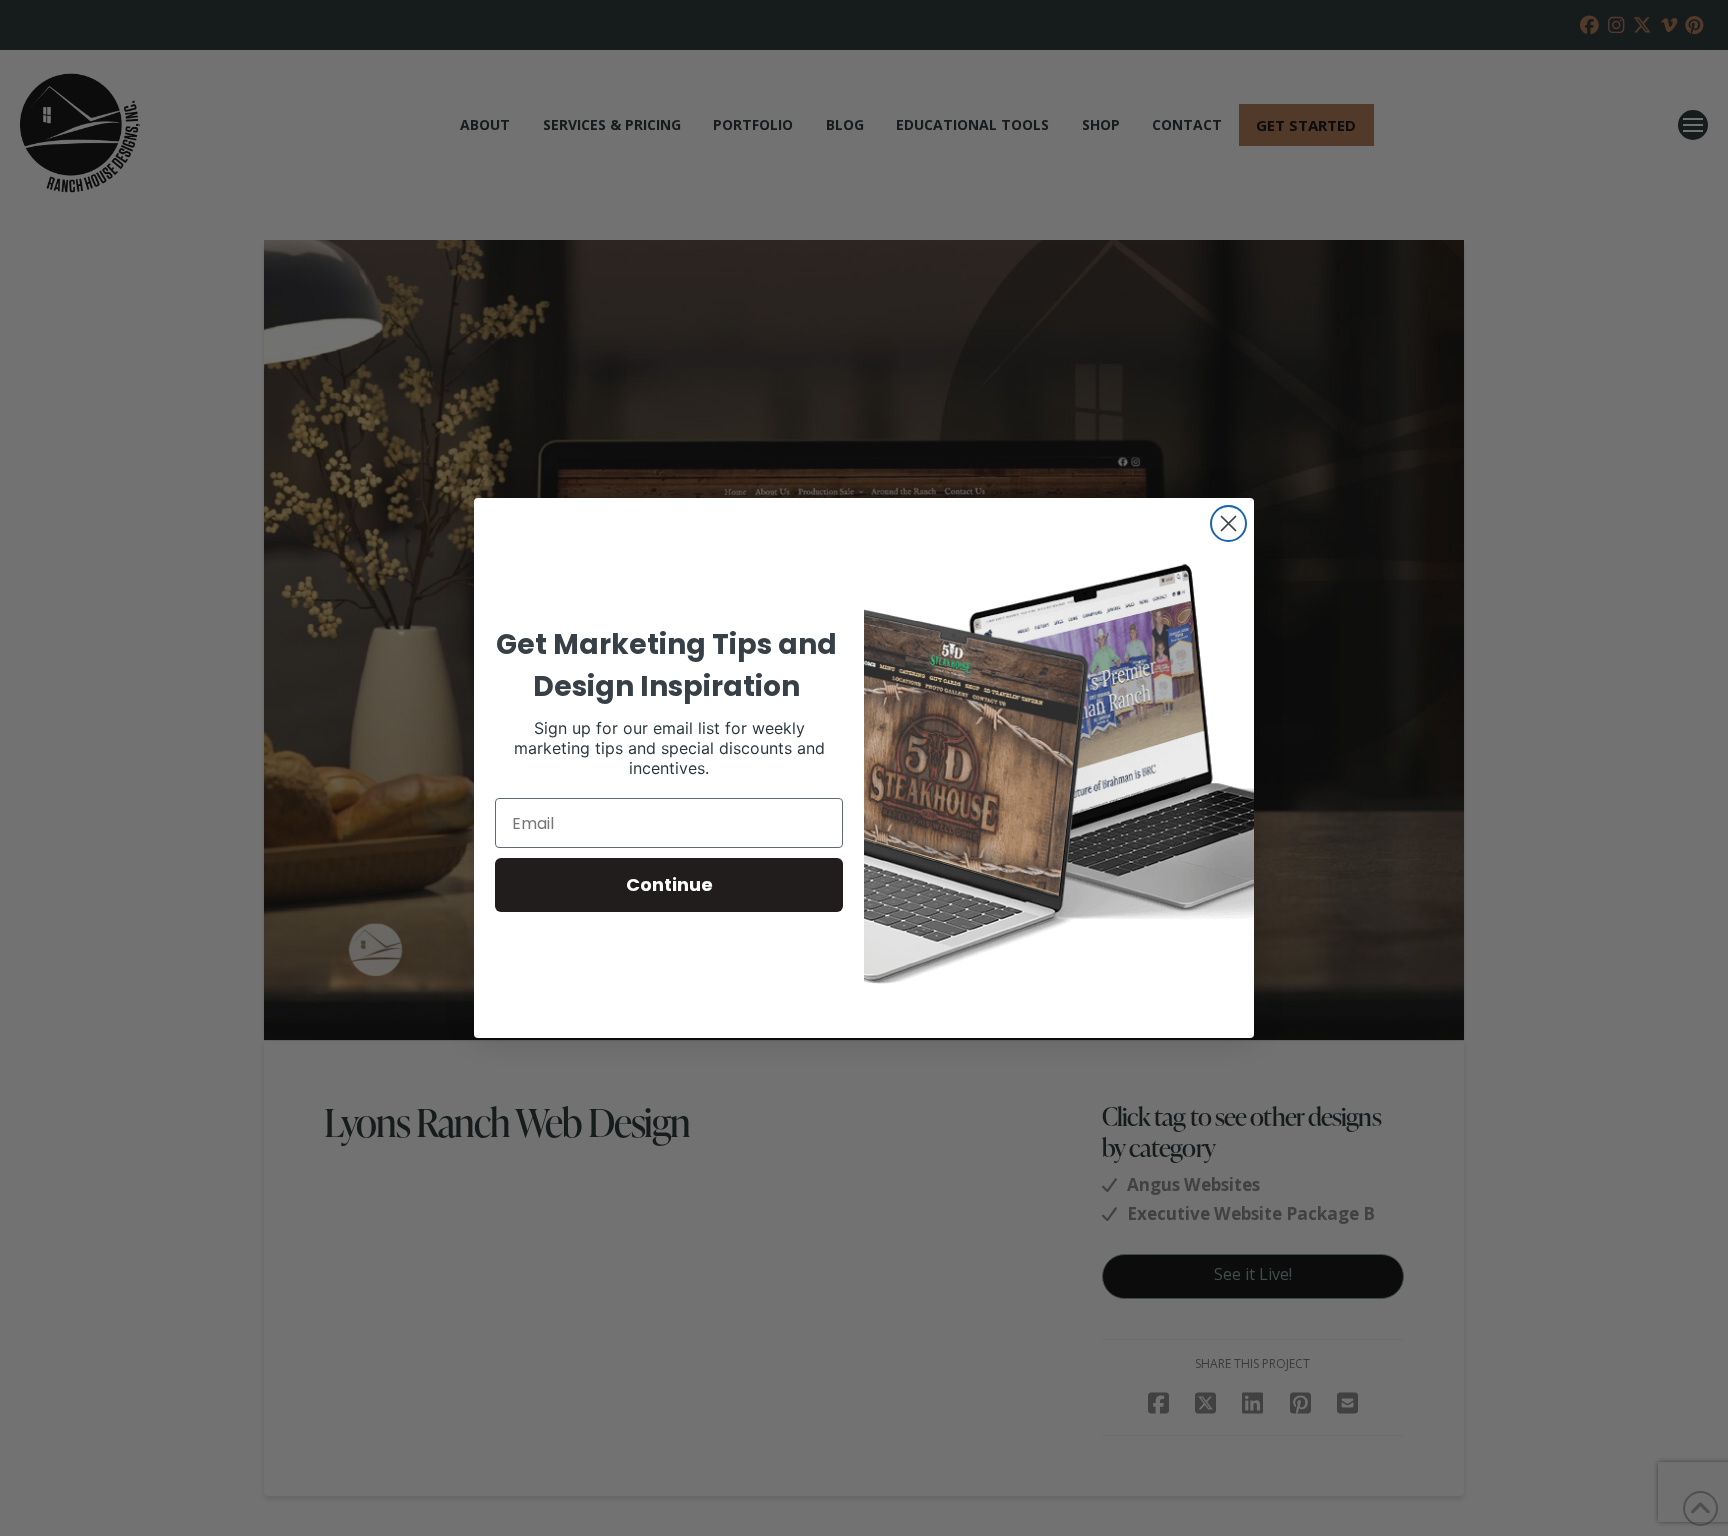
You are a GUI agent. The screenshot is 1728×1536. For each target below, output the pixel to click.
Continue (669, 884)
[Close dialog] (1228, 523)
